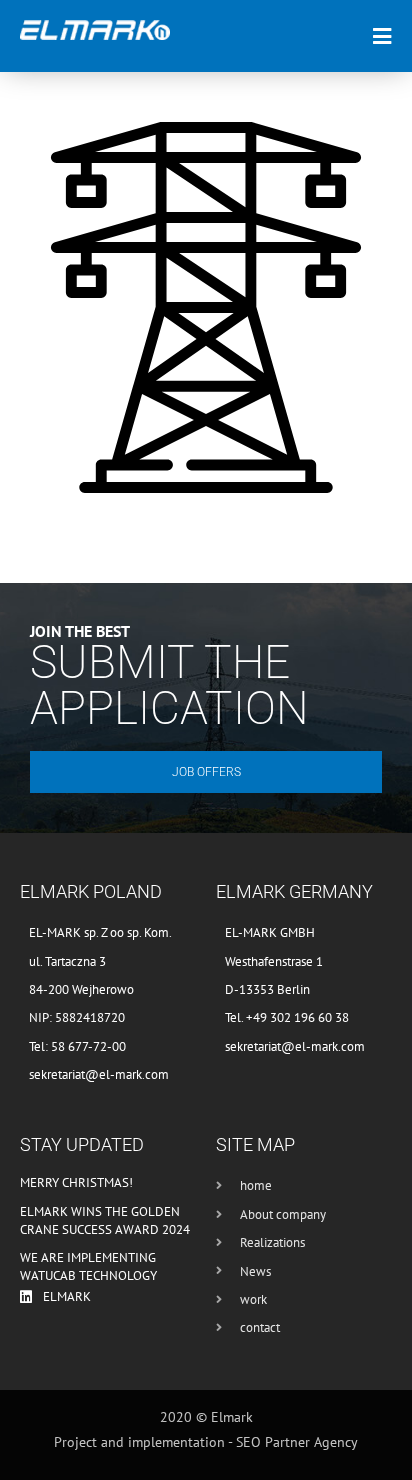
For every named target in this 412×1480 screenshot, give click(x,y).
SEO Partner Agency (297, 1442)
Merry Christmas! (76, 1182)
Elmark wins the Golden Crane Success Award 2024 (105, 1220)
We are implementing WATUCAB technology (88, 1266)
